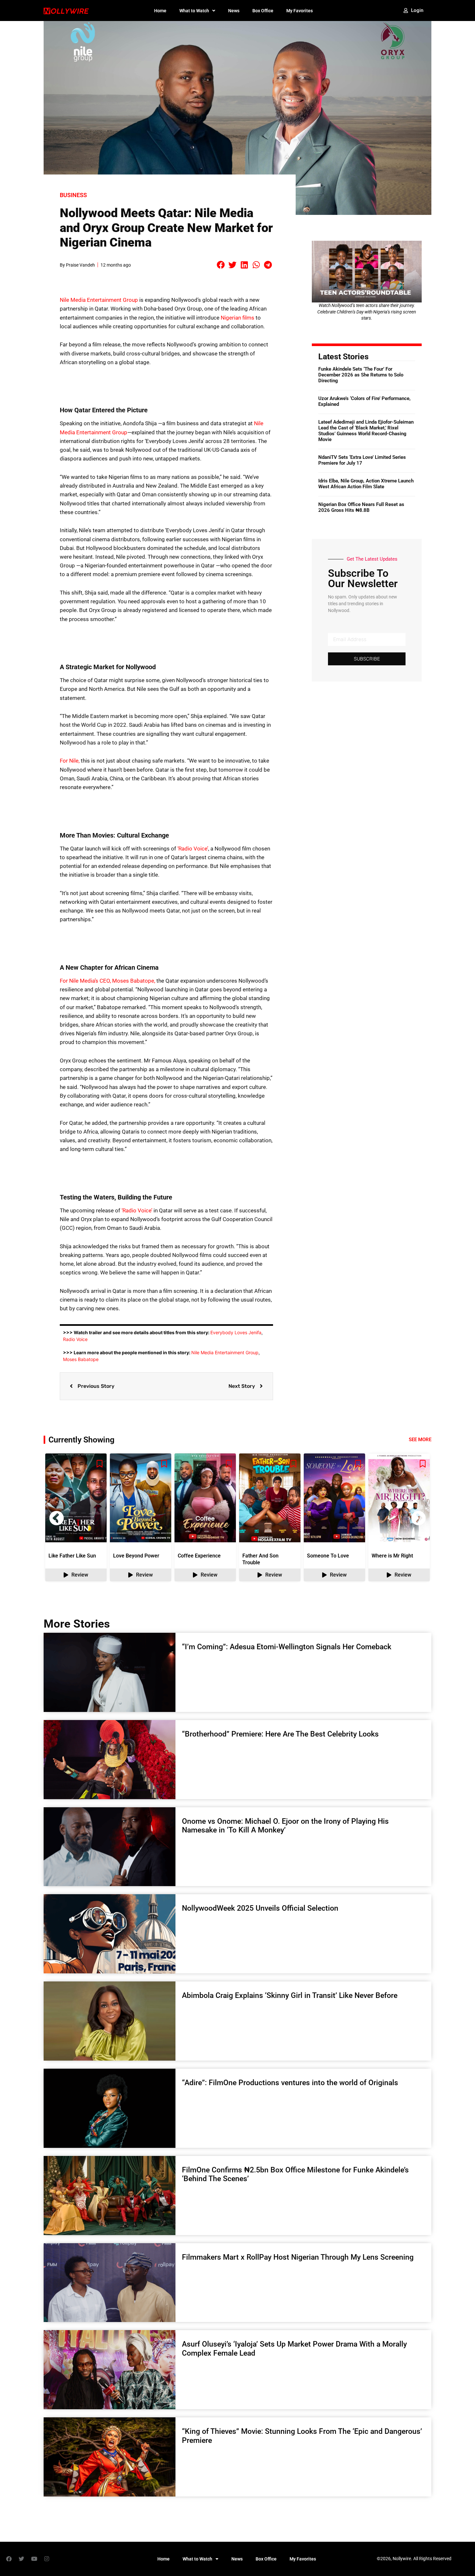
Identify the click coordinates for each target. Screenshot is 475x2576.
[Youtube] (34, 2559)
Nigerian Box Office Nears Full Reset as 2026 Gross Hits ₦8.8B (361, 507)
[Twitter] (21, 2559)
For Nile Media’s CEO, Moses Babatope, (107, 981)
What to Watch (194, 11)
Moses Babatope (81, 1359)
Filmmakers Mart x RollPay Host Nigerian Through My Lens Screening (298, 2257)
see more (420, 1440)
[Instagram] (47, 2559)
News (234, 11)
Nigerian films (238, 318)
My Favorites (300, 11)
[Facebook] (9, 2559)
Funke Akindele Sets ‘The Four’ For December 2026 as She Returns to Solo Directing (361, 375)
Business (73, 195)
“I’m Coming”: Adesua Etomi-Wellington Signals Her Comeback (287, 1647)
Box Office (263, 11)
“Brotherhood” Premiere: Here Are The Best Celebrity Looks (280, 1734)
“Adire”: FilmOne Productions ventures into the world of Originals (290, 2083)
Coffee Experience (199, 1556)
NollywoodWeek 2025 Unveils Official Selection (260, 1908)
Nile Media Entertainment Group (99, 300)
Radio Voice (75, 1339)
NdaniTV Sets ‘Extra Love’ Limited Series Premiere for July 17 (362, 460)
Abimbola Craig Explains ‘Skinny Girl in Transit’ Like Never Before (290, 1995)
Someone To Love (328, 1556)
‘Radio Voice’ (193, 849)
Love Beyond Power (136, 1556)
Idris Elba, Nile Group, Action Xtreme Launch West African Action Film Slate (366, 484)
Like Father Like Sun (72, 1556)
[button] (221, 265)
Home (160, 11)
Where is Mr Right (392, 1556)
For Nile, (70, 761)
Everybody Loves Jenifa (236, 1332)
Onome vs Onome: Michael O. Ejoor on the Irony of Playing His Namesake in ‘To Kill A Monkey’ (285, 1826)
